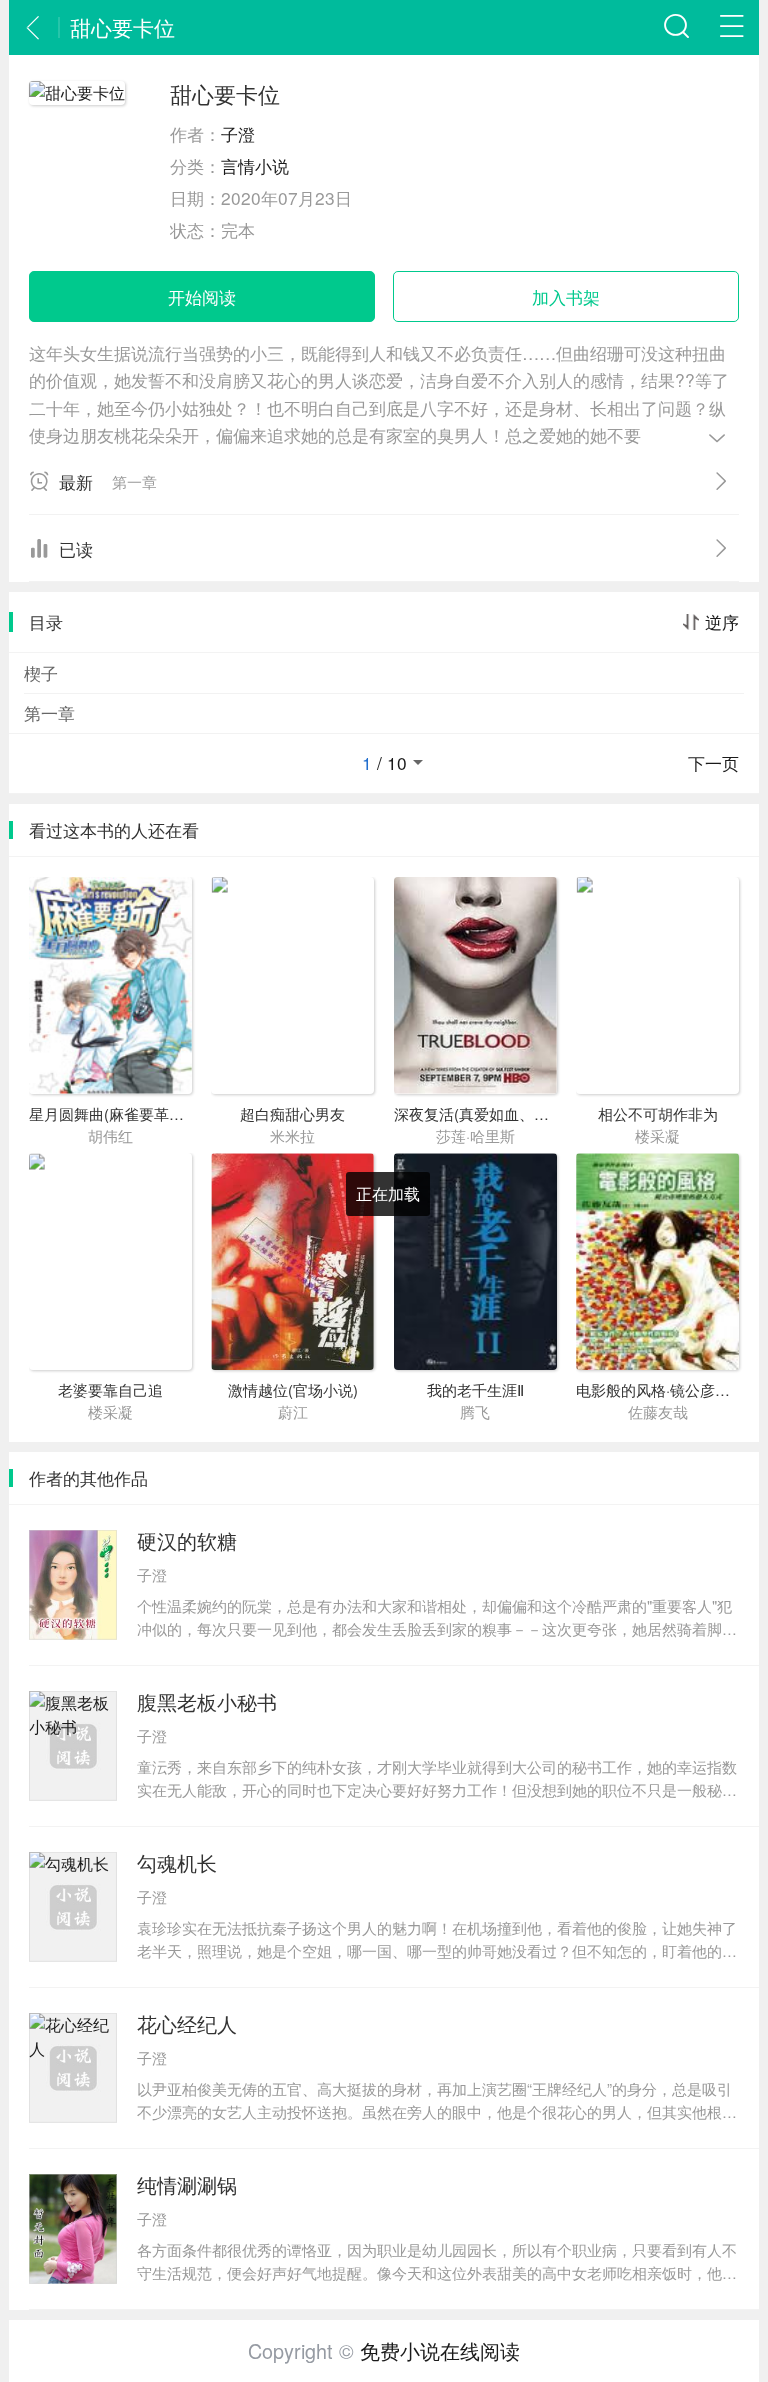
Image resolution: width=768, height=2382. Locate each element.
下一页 (713, 763)
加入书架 (566, 296)
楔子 (41, 672)
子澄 (238, 133)
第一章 (49, 712)
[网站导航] (731, 27)
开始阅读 (202, 296)
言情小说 (255, 165)
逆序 (722, 622)
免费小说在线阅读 (440, 2350)
